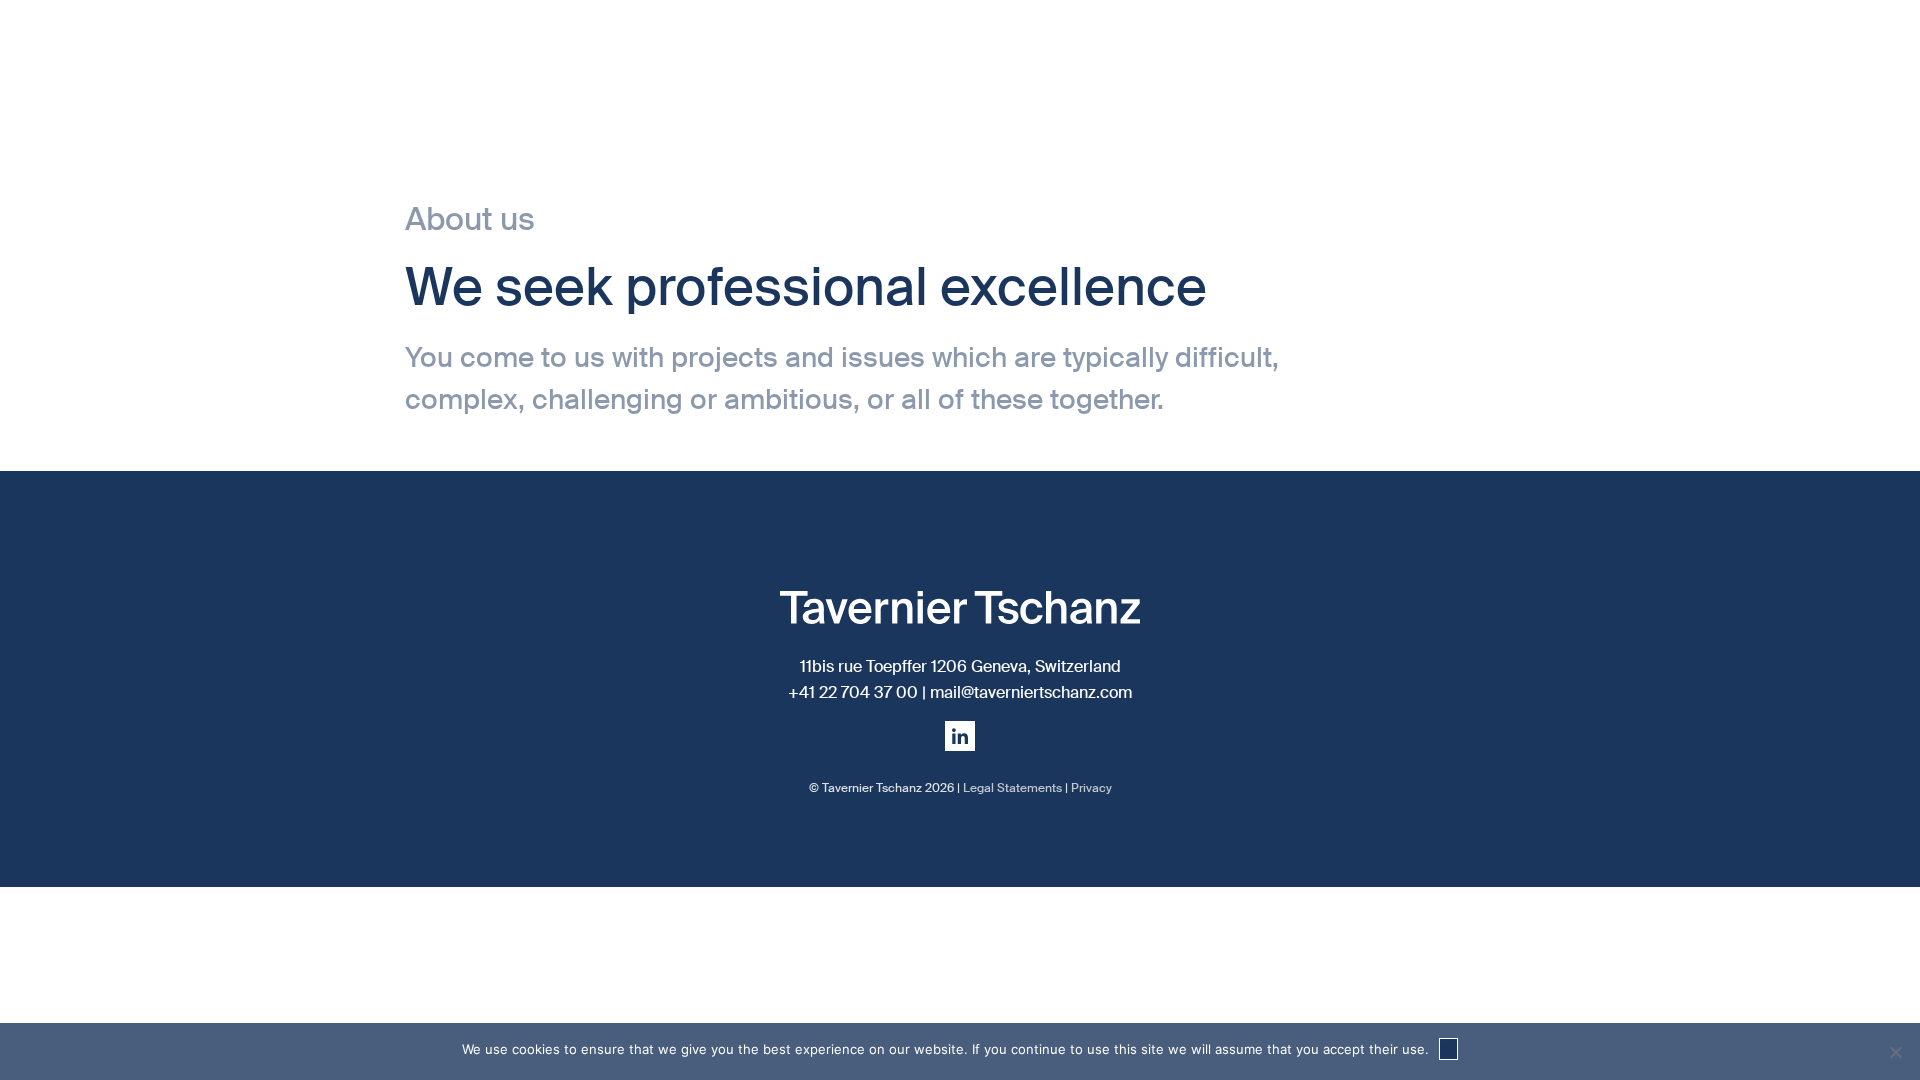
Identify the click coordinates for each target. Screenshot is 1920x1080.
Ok (1448, 1049)
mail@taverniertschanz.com (1031, 692)
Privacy (1091, 788)
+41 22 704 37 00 (853, 692)
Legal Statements (1012, 788)
